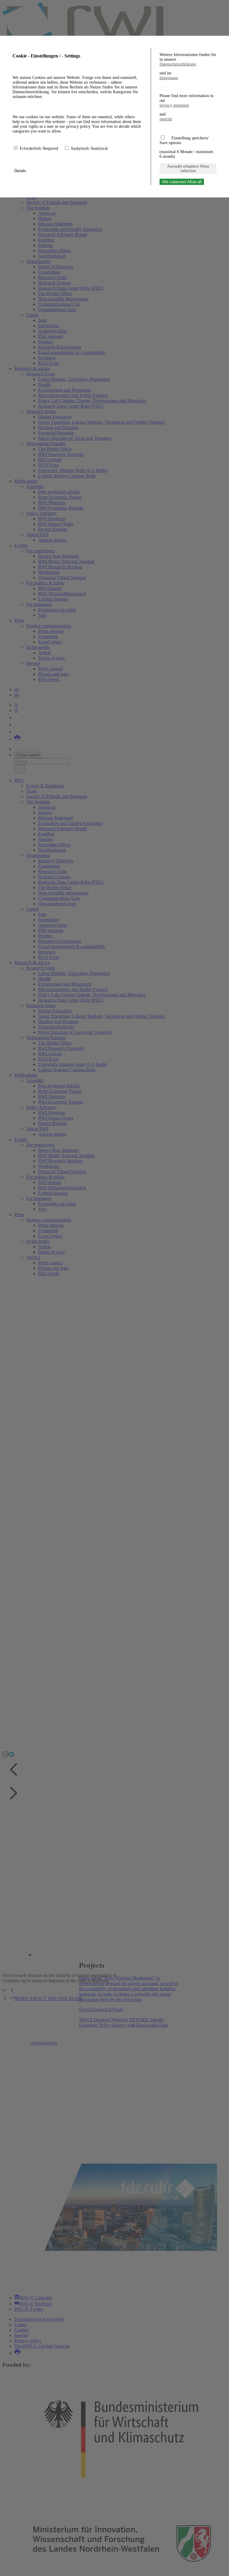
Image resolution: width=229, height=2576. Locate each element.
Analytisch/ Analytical (89, 148)
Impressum (169, 78)
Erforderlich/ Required (40, 148)
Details (21, 171)
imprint (166, 119)
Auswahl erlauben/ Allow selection (188, 169)
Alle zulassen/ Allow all (182, 182)
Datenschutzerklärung (178, 64)
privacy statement (174, 105)
